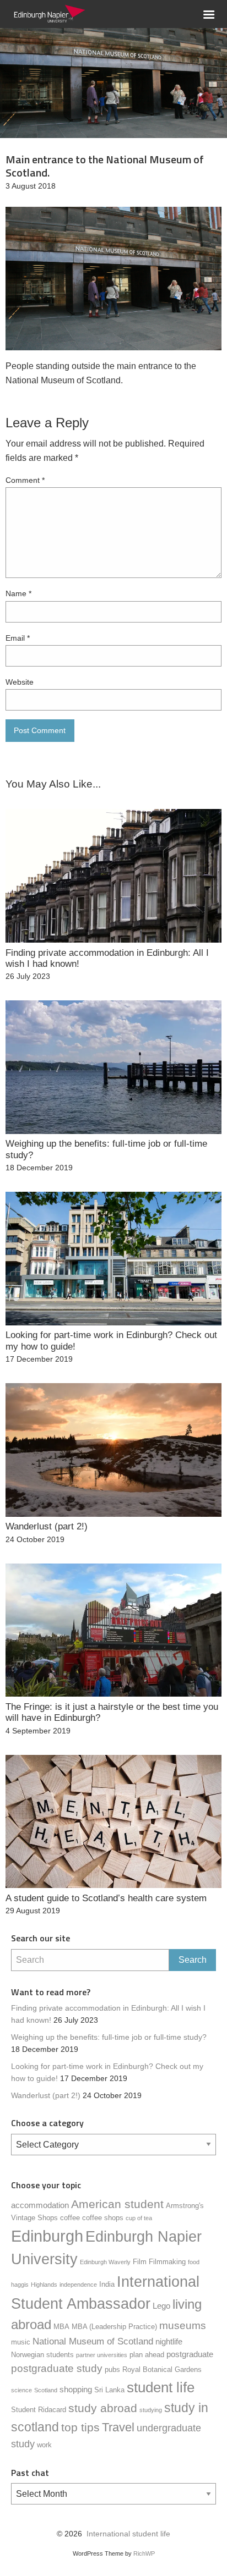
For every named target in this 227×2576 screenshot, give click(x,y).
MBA (61, 2327)
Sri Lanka (109, 2390)
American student (117, 2204)
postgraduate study (57, 2368)
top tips (80, 2428)
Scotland (46, 2390)
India (107, 2284)
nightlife (169, 2341)
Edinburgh (47, 2236)
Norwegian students (42, 2355)
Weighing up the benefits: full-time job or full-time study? (109, 2037)
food (194, 2262)
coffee (70, 2218)
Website (20, 682)
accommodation (40, 2205)
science (21, 2390)
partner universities (102, 2355)
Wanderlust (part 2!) (46, 2096)
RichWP (144, 2553)
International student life (128, 2534)
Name (18, 593)
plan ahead (147, 2355)
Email (18, 638)
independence (78, 2285)
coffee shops (103, 2218)
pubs (112, 2369)
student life (161, 2387)
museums (183, 2325)
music (21, 2342)
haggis (20, 2285)
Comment (25, 480)
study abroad (103, 2408)
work (44, 2445)
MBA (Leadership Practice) (114, 2327)
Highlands (44, 2285)
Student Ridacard (39, 2410)
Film (140, 2262)
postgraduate (190, 2354)
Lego (161, 2306)
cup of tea (139, 2218)
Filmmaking (167, 2262)
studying (151, 2410)
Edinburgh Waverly (105, 2262)
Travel (118, 2427)
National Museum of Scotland (93, 2341)
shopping (76, 2389)
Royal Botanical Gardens (162, 2369)
